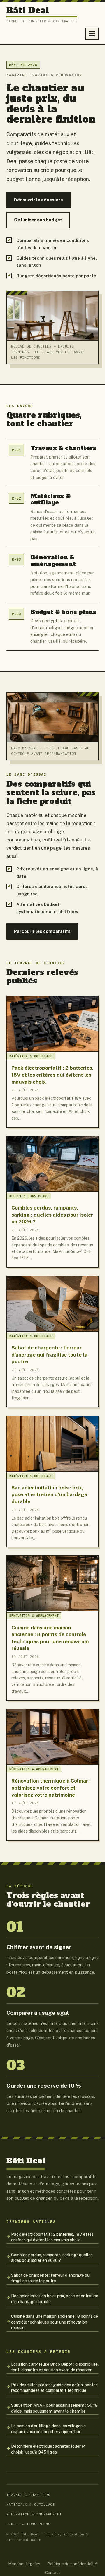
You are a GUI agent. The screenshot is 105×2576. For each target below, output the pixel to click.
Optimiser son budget (38, 220)
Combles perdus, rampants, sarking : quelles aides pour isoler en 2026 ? (52, 2258)
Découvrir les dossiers (38, 200)
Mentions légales (24, 2564)
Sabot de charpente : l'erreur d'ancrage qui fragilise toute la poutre (51, 2278)
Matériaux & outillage (31, 2504)
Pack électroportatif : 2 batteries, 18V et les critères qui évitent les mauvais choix (52, 2237)
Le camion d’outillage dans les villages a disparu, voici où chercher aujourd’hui (48, 2429)
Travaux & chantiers (28, 2495)
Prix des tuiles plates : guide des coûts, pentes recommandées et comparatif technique (54, 2388)
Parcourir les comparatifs (42, 931)
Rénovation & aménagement (34, 2514)
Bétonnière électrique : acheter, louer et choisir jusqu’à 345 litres (48, 2449)
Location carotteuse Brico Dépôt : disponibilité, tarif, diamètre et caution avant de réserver (55, 2367)
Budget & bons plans (28, 2524)
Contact (53, 2572)
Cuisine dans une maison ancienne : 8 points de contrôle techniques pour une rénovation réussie (55, 2322)
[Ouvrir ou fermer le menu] (92, 34)
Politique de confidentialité (72, 2564)
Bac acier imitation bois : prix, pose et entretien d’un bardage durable (55, 2299)
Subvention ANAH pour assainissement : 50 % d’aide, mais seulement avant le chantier (54, 2408)
